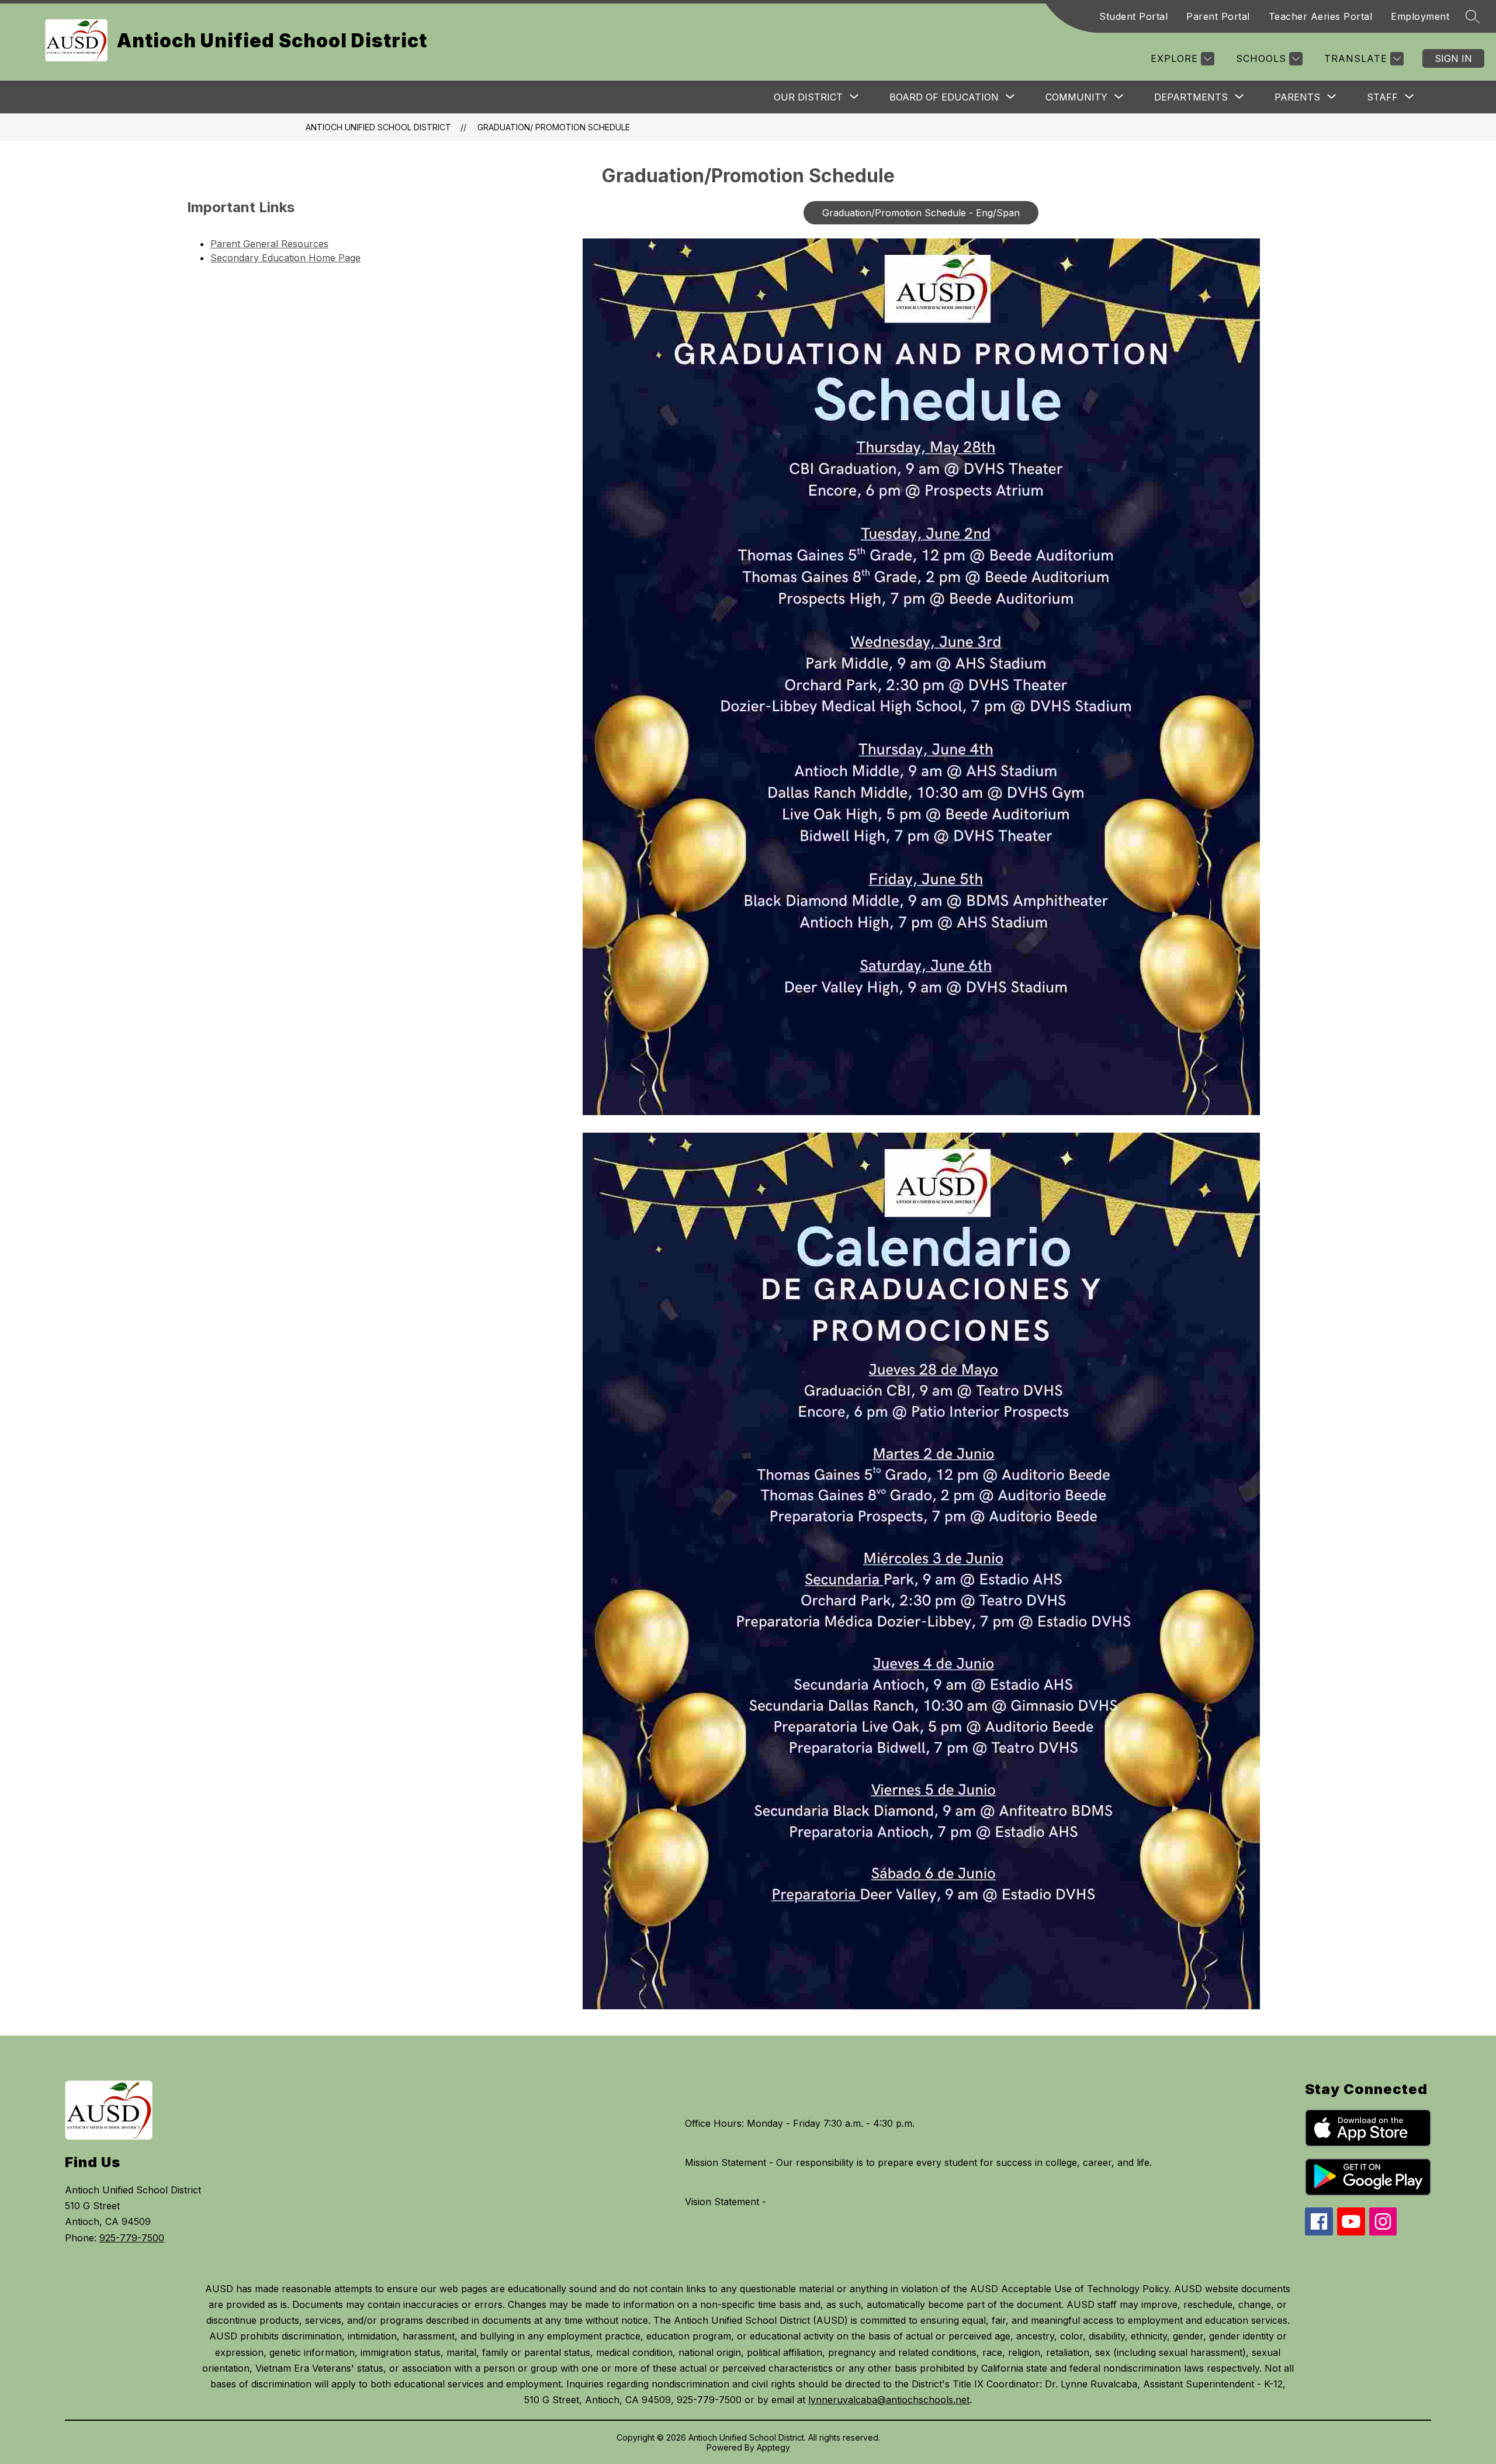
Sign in (1453, 58)
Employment (1420, 16)
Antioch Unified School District (378, 127)
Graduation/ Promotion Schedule (554, 127)
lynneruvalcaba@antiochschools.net (889, 2400)
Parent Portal (1218, 16)
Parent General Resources (269, 244)
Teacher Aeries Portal (1321, 16)
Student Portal (1133, 16)
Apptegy (773, 2447)
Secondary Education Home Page (285, 258)
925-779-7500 (132, 2238)
